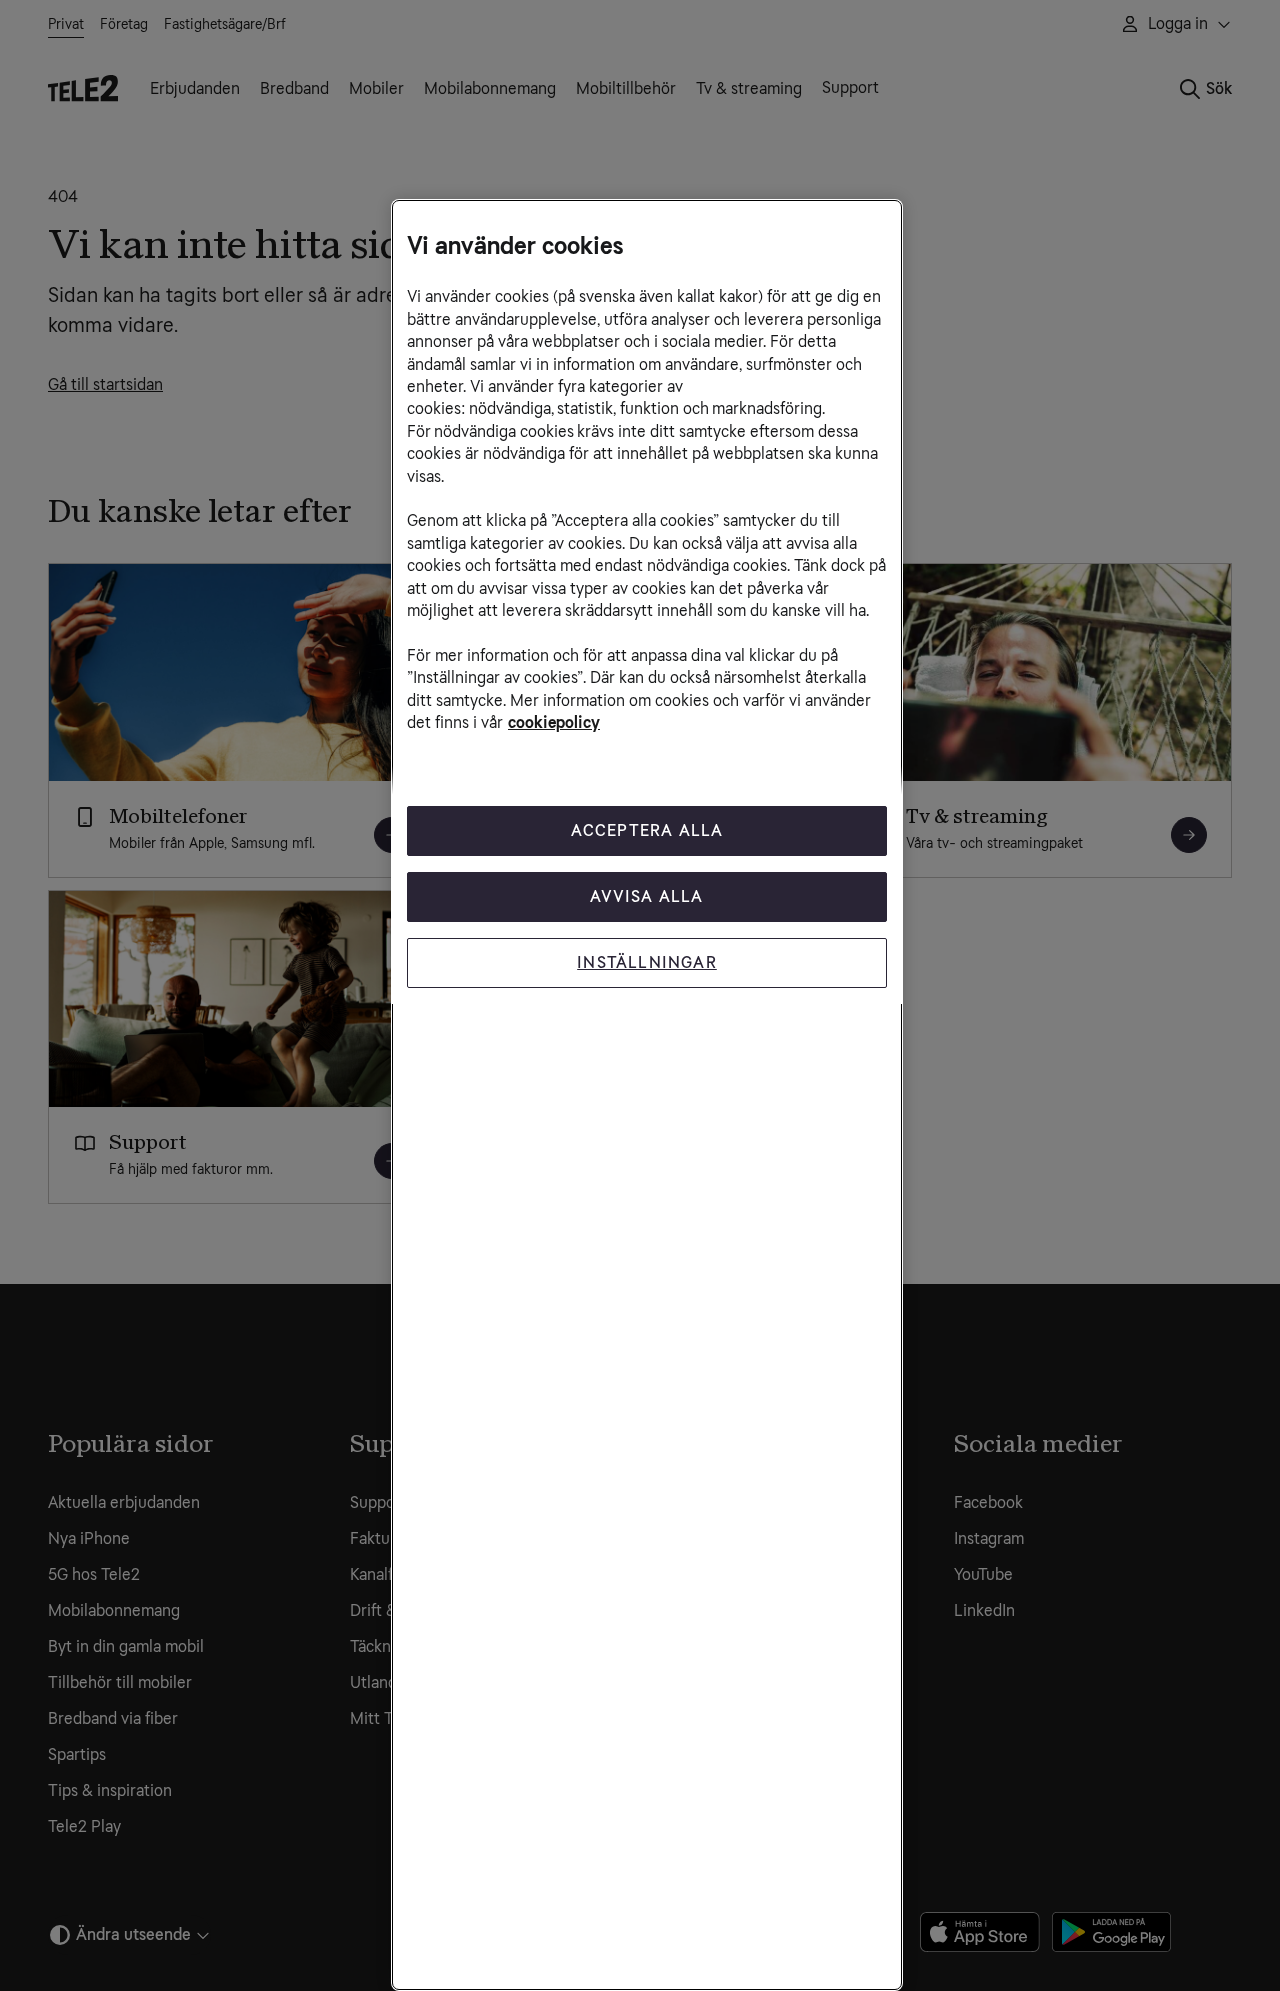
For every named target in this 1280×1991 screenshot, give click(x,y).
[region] (647, 1095)
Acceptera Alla (647, 830)
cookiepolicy (554, 722)
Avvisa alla (646, 896)
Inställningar (647, 962)
